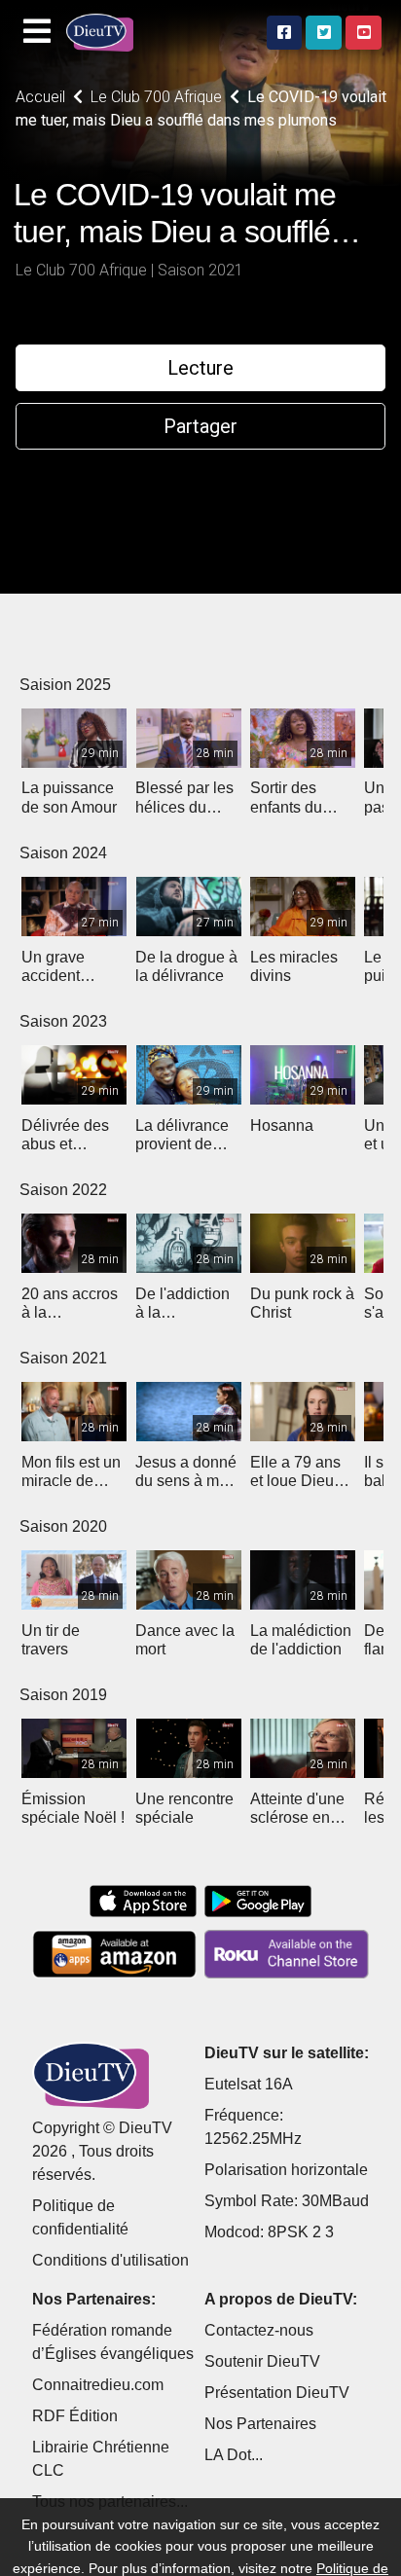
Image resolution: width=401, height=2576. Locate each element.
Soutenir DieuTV (262, 2361)
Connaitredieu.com (98, 2385)
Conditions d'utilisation (110, 2260)
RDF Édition (75, 2416)
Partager (200, 426)
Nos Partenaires (260, 2424)
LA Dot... (234, 2455)
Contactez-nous (259, 2330)
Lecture (200, 368)
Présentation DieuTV (277, 2393)
